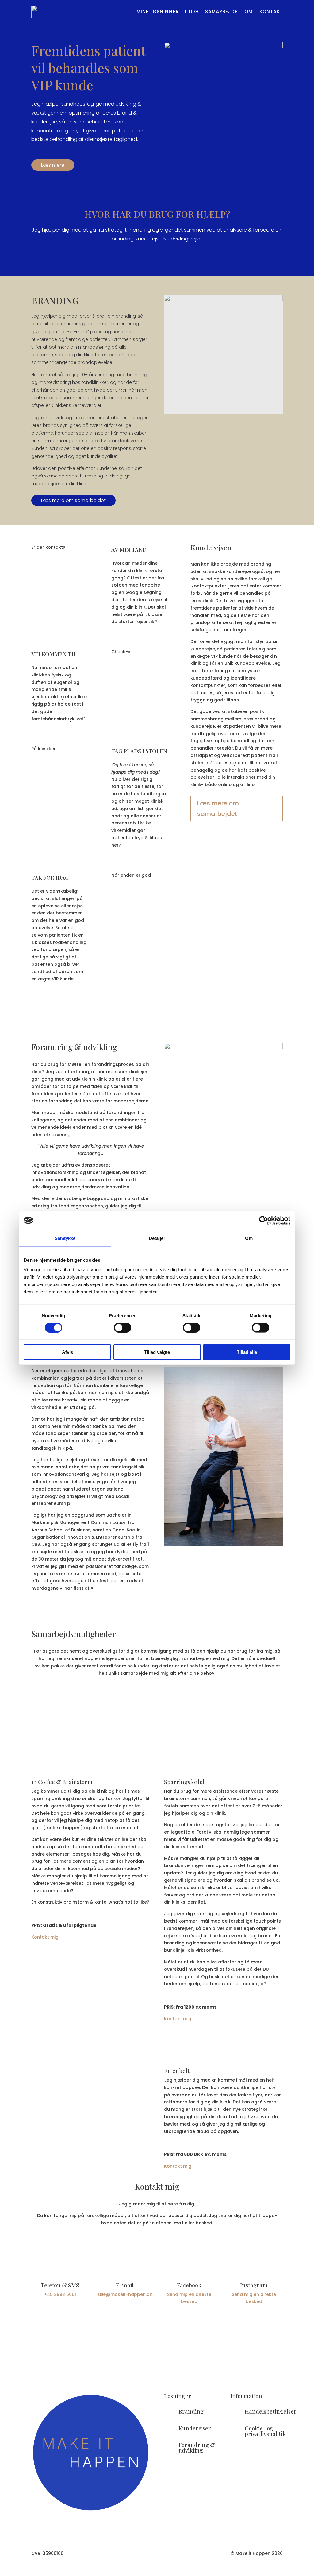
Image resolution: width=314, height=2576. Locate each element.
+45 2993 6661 (60, 2294)
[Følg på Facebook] (145, 2348)
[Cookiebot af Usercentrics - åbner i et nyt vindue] (264, 1220)
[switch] (123, 1327)
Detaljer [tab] (157, 1238)
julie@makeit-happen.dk (125, 2294)
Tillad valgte (157, 1352)
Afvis (67, 1352)
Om (249, 12)
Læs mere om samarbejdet (73, 500)
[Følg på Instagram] (157, 2348)
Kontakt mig (45, 1937)
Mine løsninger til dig (167, 12)
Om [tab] (249, 1238)
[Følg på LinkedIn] (169, 2348)
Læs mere (53, 165)
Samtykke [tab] (65, 1238)
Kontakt (271, 12)
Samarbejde (221, 12)
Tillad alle (247, 1352)
